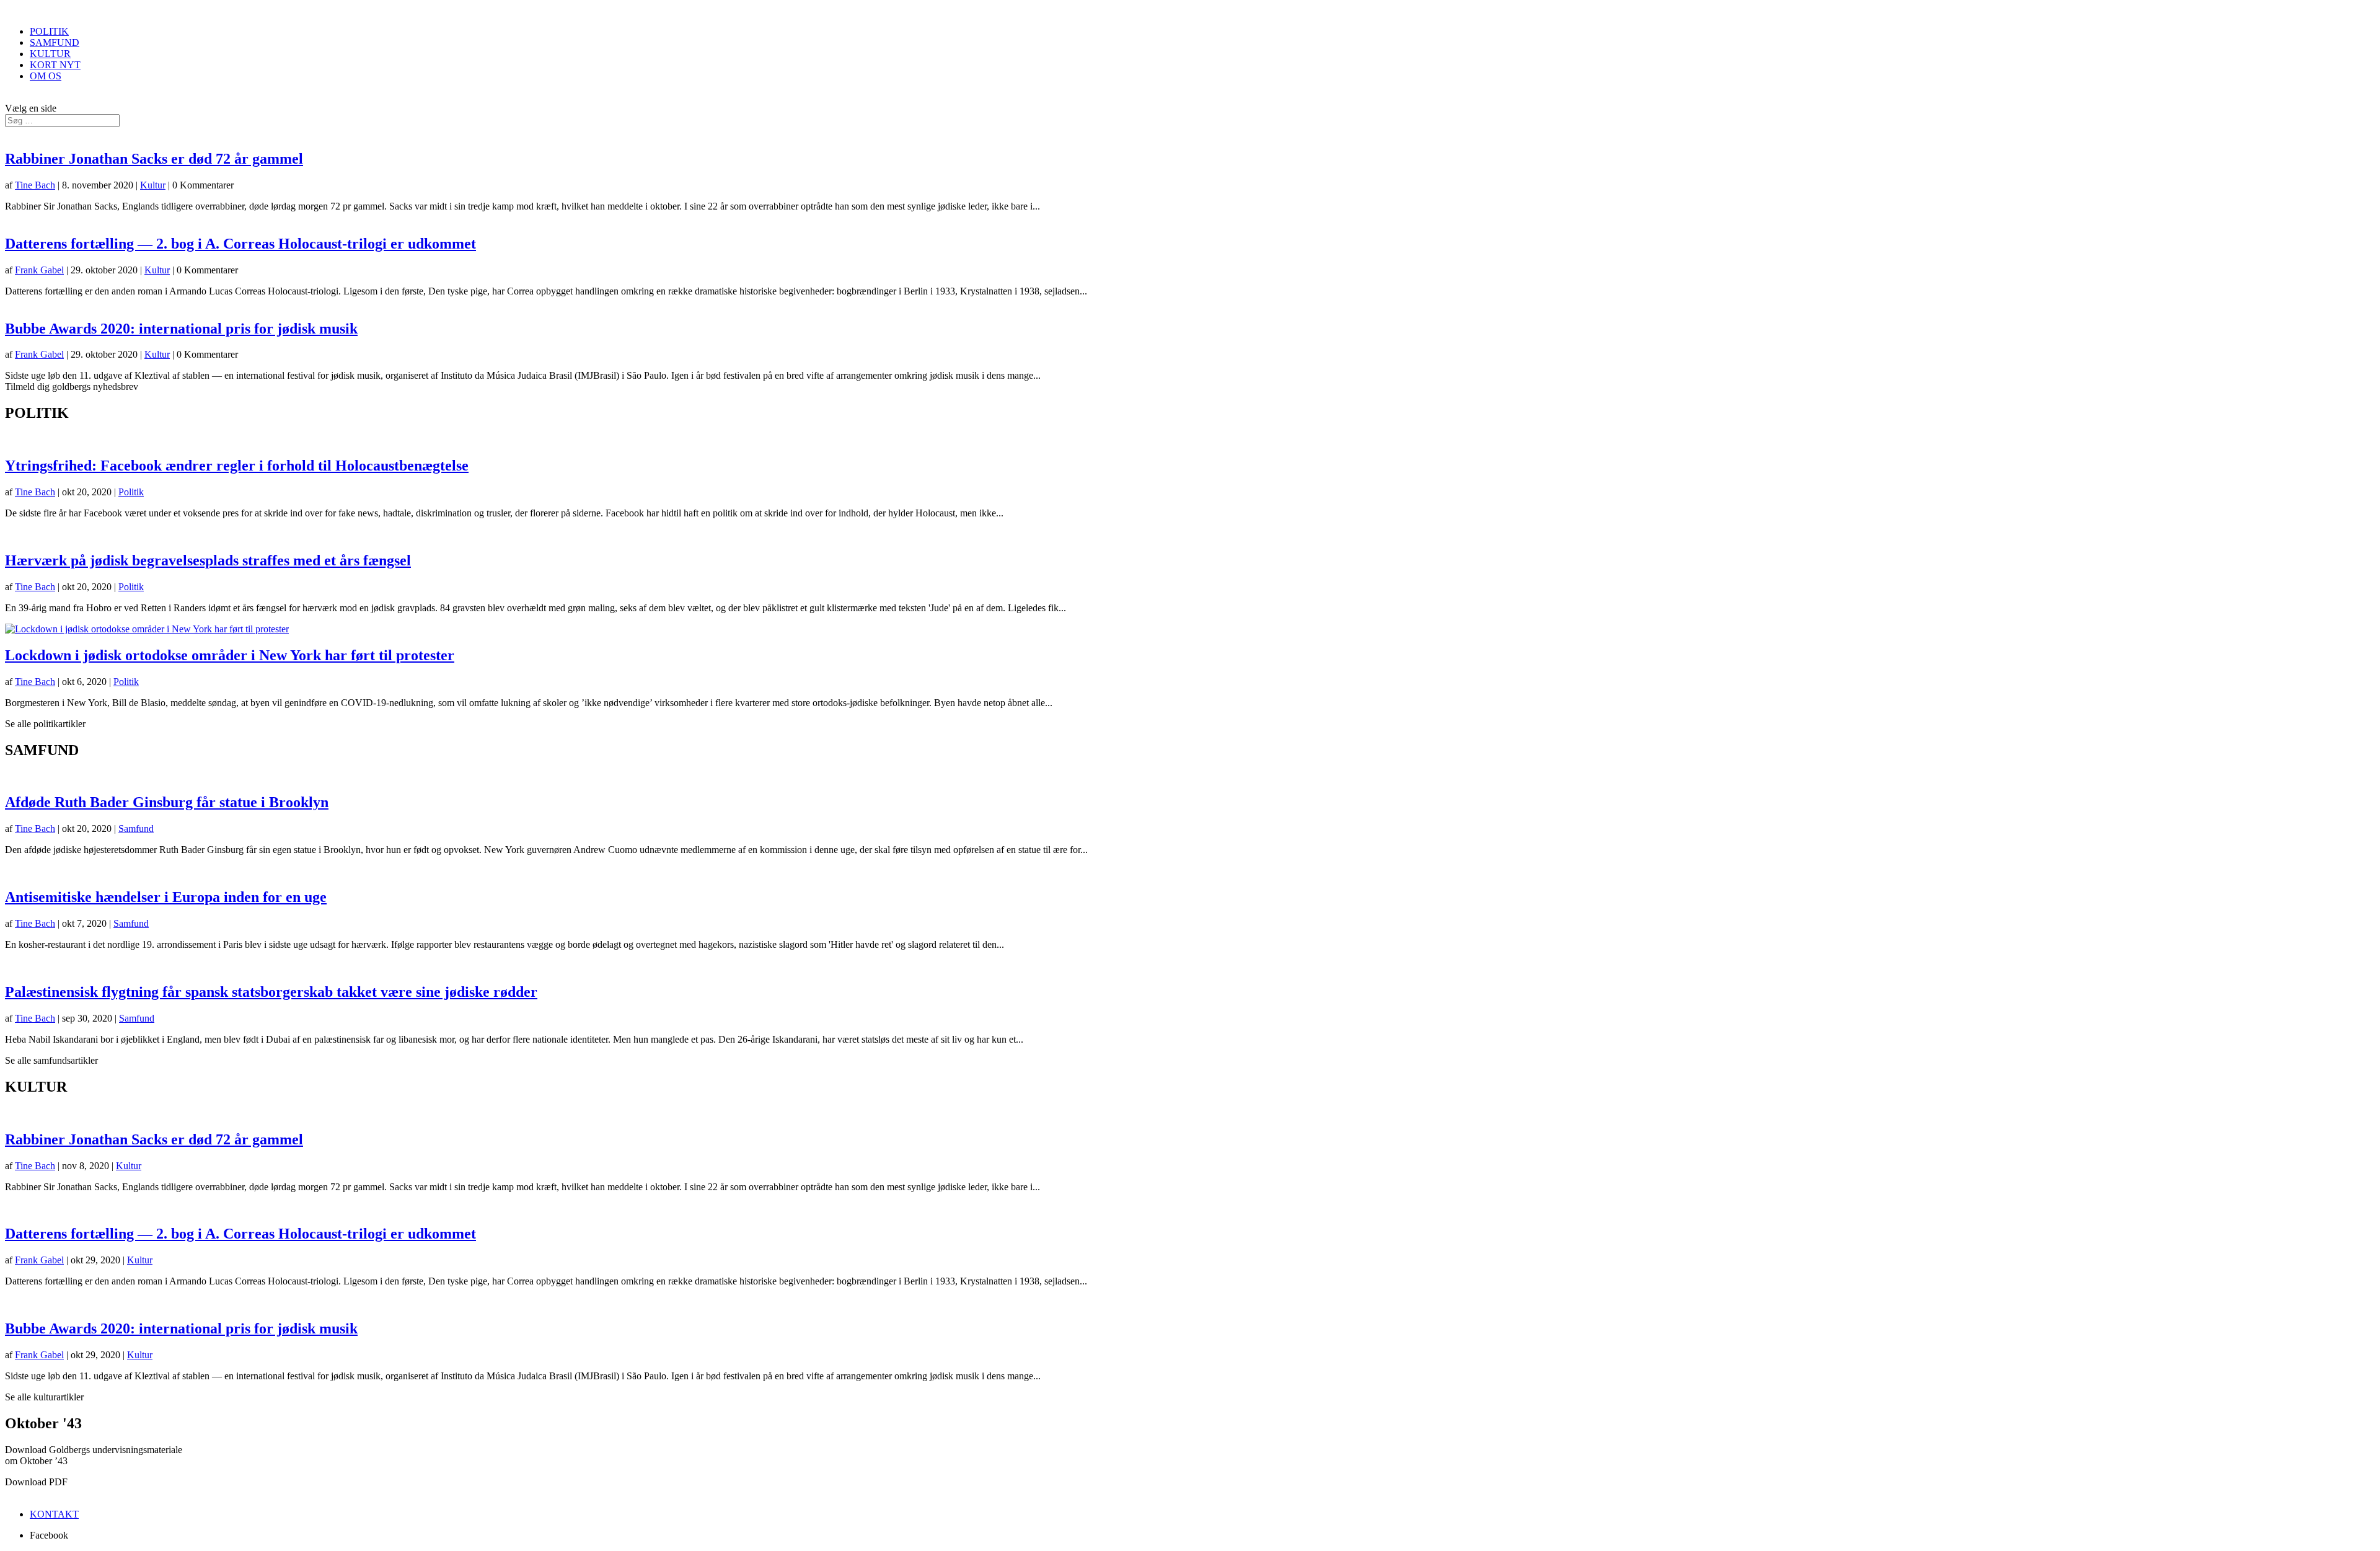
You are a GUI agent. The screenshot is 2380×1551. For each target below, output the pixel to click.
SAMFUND (55, 42)
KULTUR (50, 54)
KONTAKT (54, 1514)
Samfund (136, 829)
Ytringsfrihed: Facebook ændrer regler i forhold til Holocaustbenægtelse (237, 466)
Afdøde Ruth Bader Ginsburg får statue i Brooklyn (167, 802)
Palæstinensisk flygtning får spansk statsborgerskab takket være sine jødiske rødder (271, 992)
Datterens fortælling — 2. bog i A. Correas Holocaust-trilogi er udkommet (240, 244)
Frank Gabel (39, 270)
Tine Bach (35, 185)
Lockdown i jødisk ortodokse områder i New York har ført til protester (230, 655)
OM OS (46, 76)
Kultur (153, 185)
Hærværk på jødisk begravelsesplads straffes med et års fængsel (208, 560)
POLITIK (49, 31)
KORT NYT (55, 65)
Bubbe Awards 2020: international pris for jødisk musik (181, 329)
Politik (131, 492)
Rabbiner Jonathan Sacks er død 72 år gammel (154, 159)
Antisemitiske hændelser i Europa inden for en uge (166, 897)
